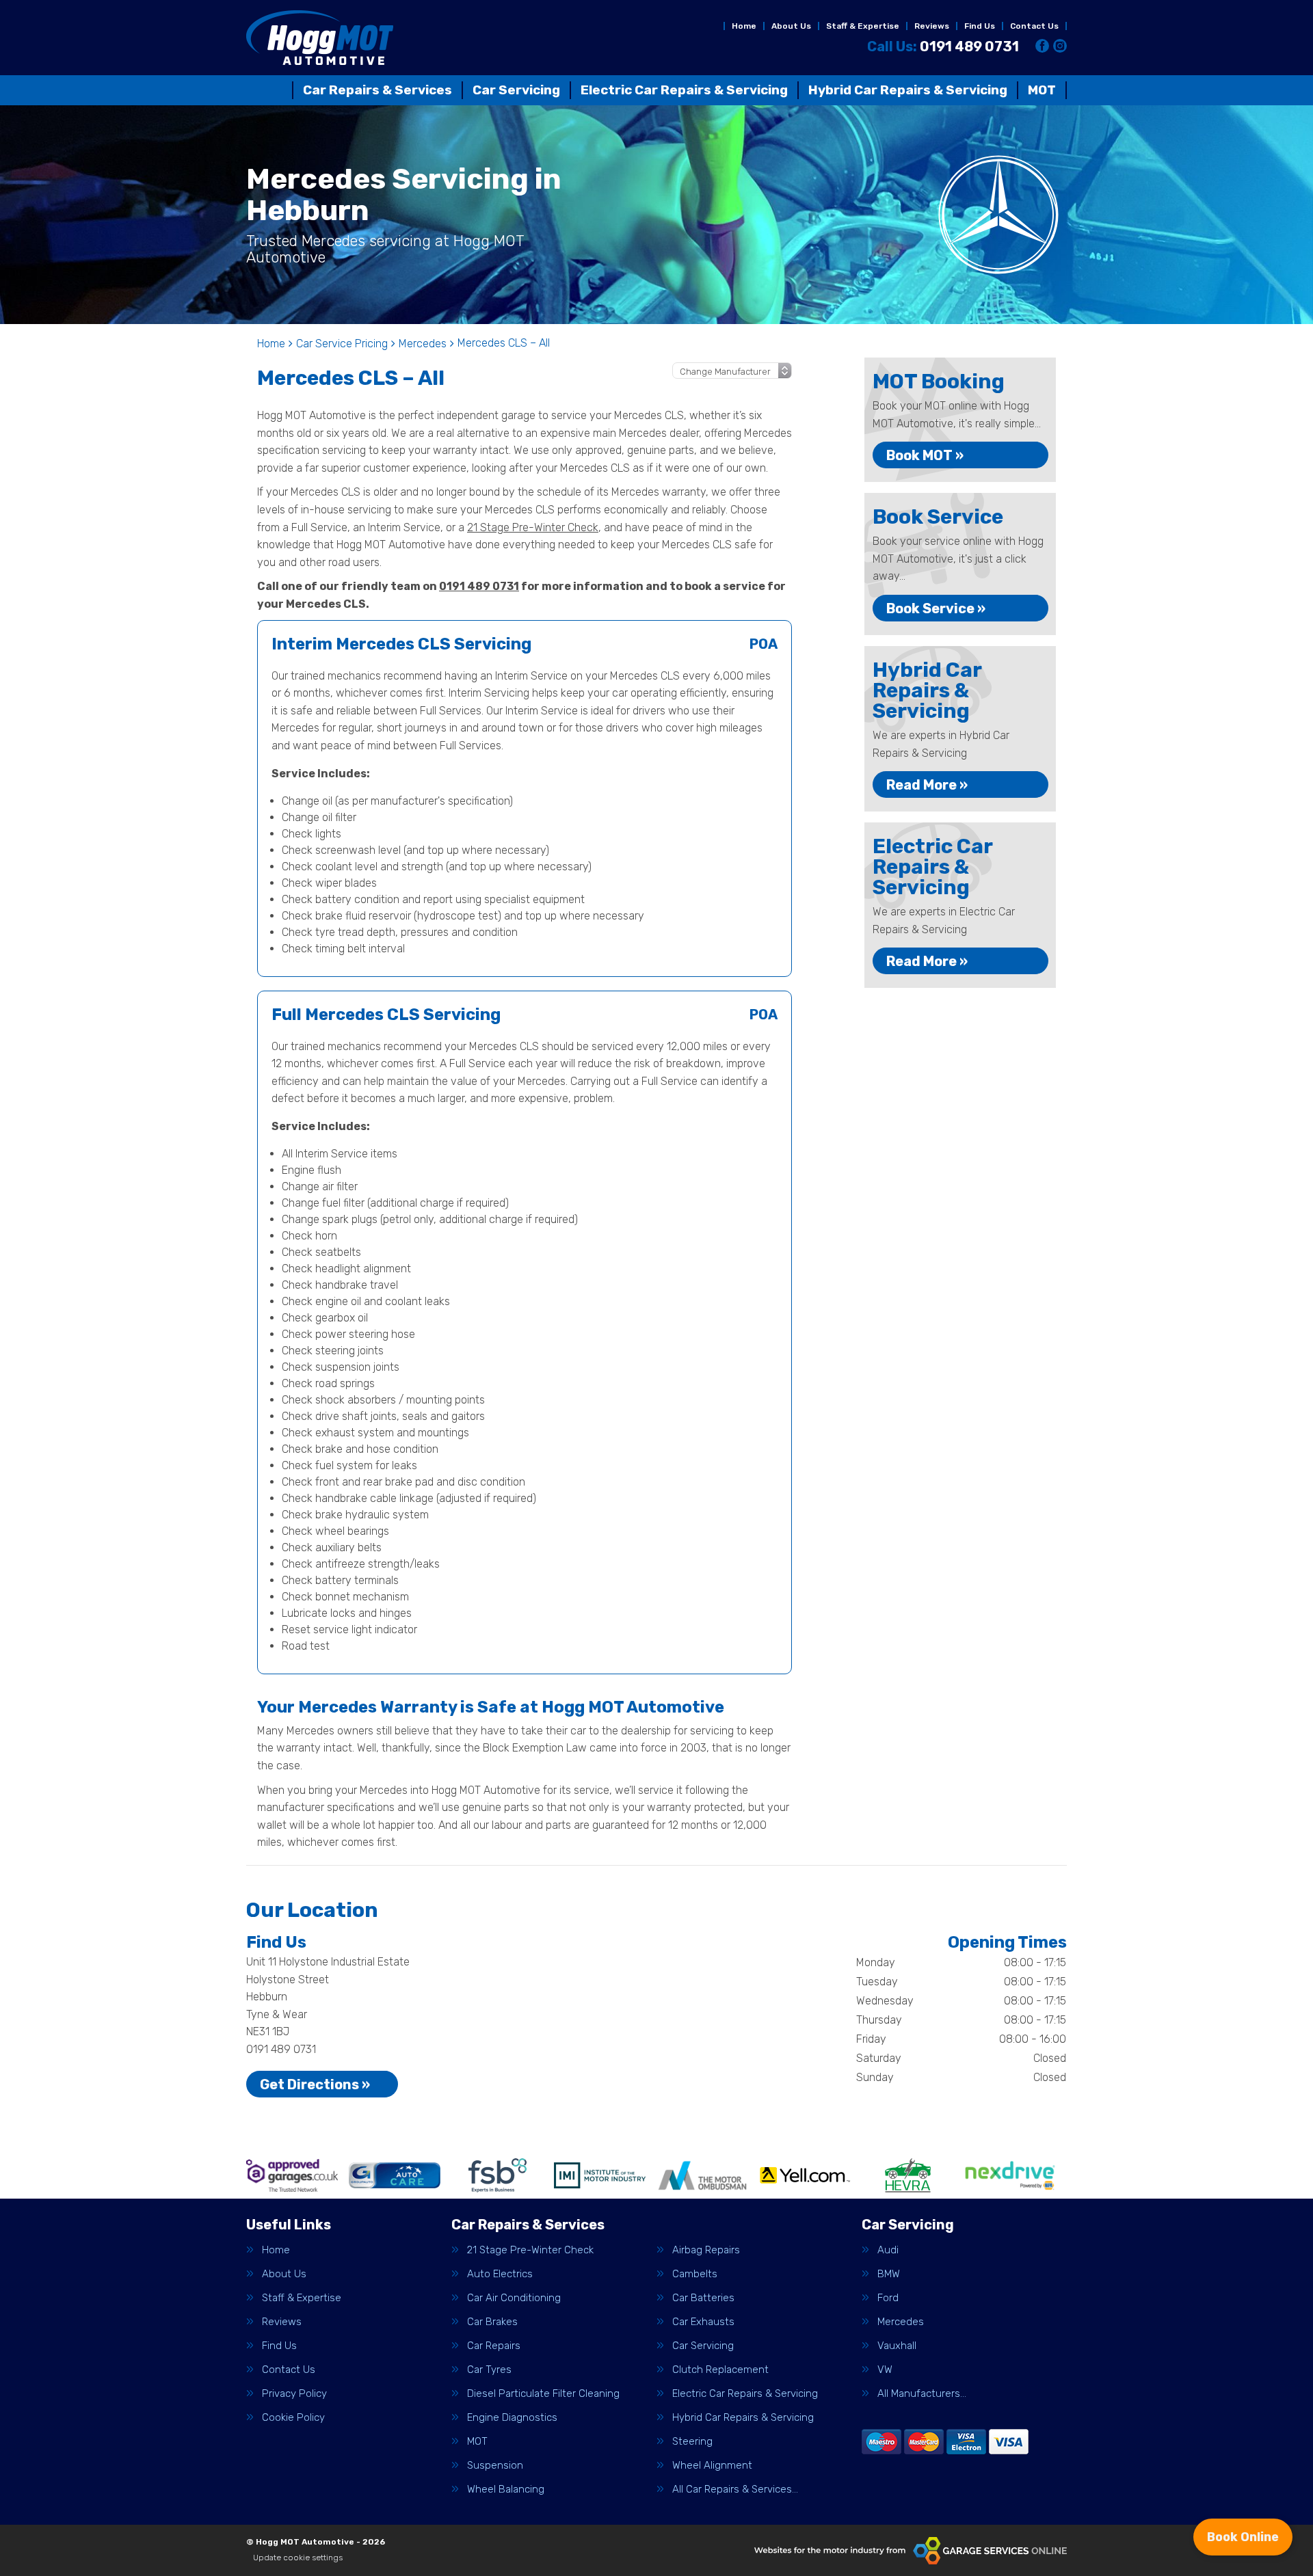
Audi (888, 2250)
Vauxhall (897, 2346)
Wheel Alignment (712, 2466)
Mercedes (901, 2322)
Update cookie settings (298, 2558)
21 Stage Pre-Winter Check (533, 527)
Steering (692, 2442)
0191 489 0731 (943, 46)
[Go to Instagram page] (1060, 46)
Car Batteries (703, 2298)
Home (744, 26)
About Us (791, 26)
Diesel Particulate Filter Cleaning (543, 2394)
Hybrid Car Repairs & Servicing (908, 90)
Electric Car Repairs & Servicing (684, 90)
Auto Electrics (500, 2274)
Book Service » (936, 608)
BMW (889, 2274)
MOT (1042, 90)
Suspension (495, 2466)
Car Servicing (516, 90)
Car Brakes (492, 2322)
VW (885, 2370)
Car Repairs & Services (377, 90)
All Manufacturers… (922, 2394)
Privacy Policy (294, 2394)
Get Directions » (315, 2084)
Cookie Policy (293, 2418)
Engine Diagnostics (512, 2418)
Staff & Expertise (863, 26)
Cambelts (695, 2274)
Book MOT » (925, 455)
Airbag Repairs (706, 2250)
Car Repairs (494, 2346)
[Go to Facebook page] (1042, 46)
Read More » (927, 785)
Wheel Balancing (506, 2490)
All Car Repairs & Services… (735, 2490)
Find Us (980, 26)
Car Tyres (489, 2370)
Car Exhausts (703, 2322)
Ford (888, 2298)
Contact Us (1034, 26)
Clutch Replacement (720, 2370)
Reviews (932, 26)
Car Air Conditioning (514, 2298)
